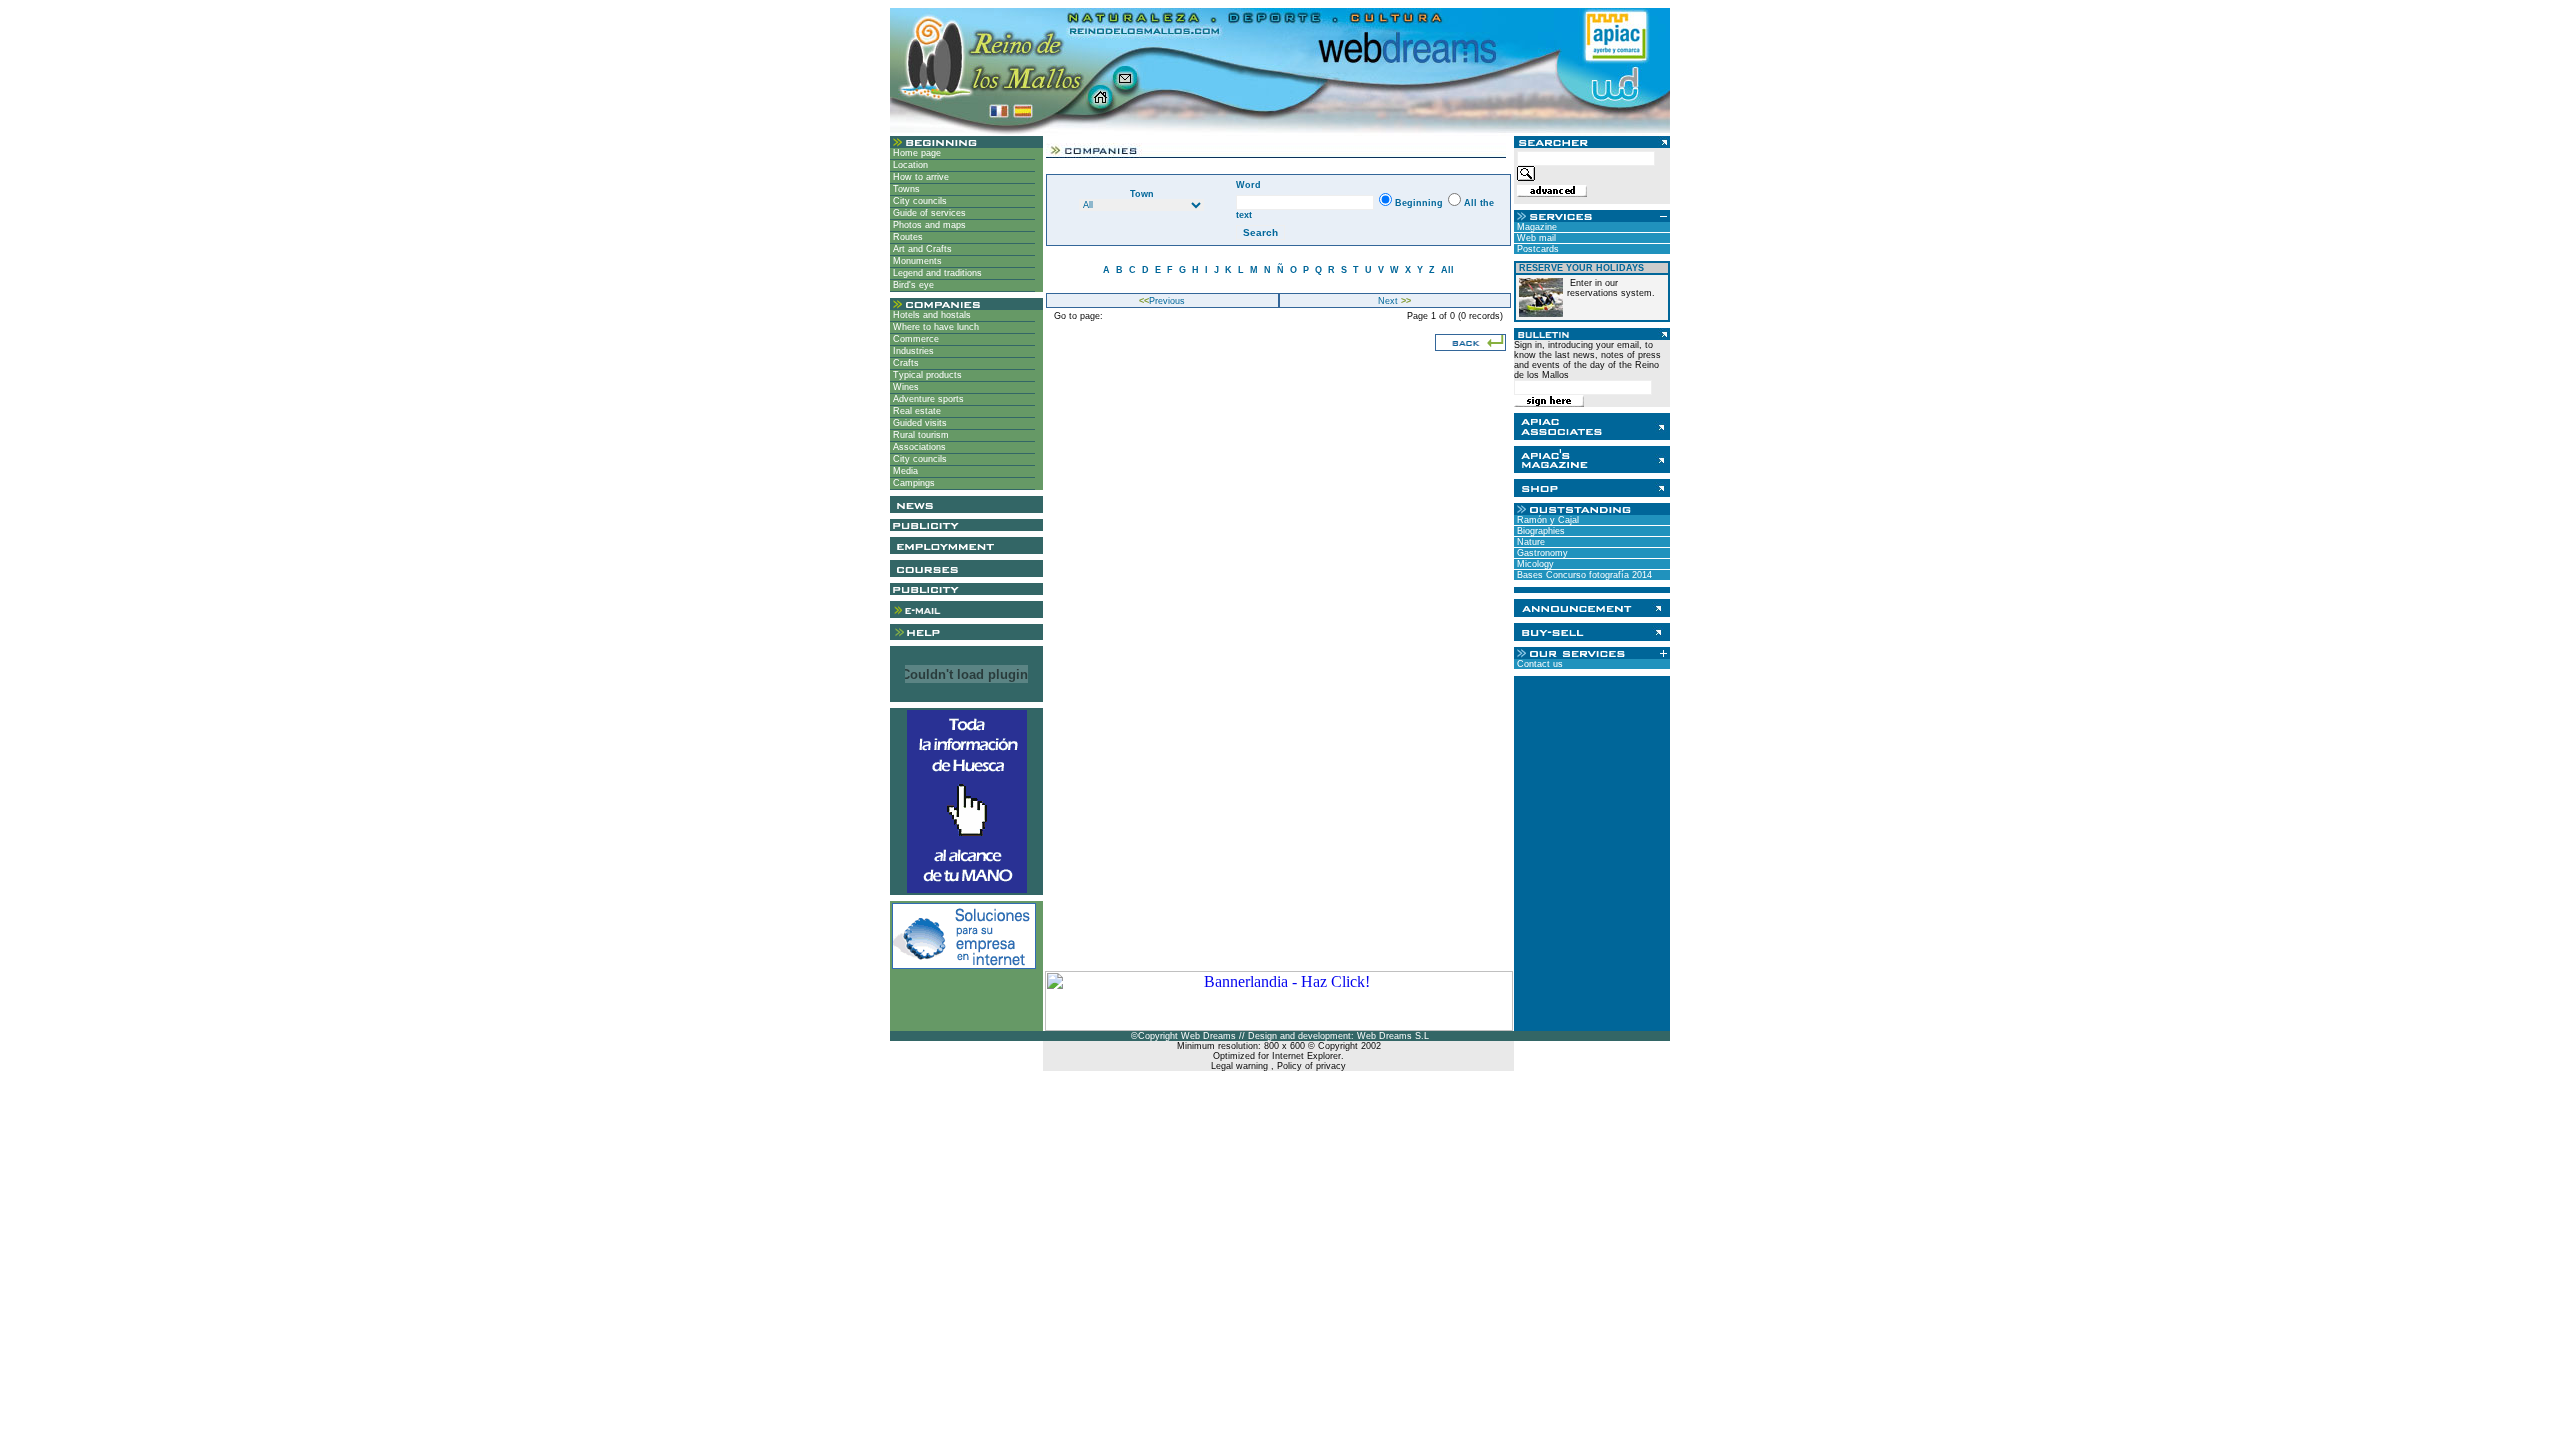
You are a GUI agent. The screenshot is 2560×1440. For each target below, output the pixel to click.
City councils (918, 201)
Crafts (904, 363)
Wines (904, 387)
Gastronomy (1541, 553)
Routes (906, 237)
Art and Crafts (921, 249)
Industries (912, 351)
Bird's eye (912, 285)
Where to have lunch (934, 327)
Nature (1529, 542)
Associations (918, 447)
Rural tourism (919, 435)
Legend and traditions (936, 273)
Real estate (915, 411)
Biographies (1539, 531)
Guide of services (928, 213)
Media (904, 471)
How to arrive (919, 177)
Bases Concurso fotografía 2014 (1583, 575)
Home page (915, 153)
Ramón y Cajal (1546, 520)
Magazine (1535, 227)
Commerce (914, 339)
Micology (1534, 564)
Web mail (1535, 238)
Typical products (926, 375)
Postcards (1536, 249)
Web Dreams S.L (1393, 1036)
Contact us (1538, 664)
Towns (905, 189)
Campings (912, 483)
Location (909, 165)
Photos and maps (928, 225)
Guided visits (918, 423)
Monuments (916, 261)
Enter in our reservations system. (1611, 288)
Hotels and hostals (930, 315)
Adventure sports (927, 399)
